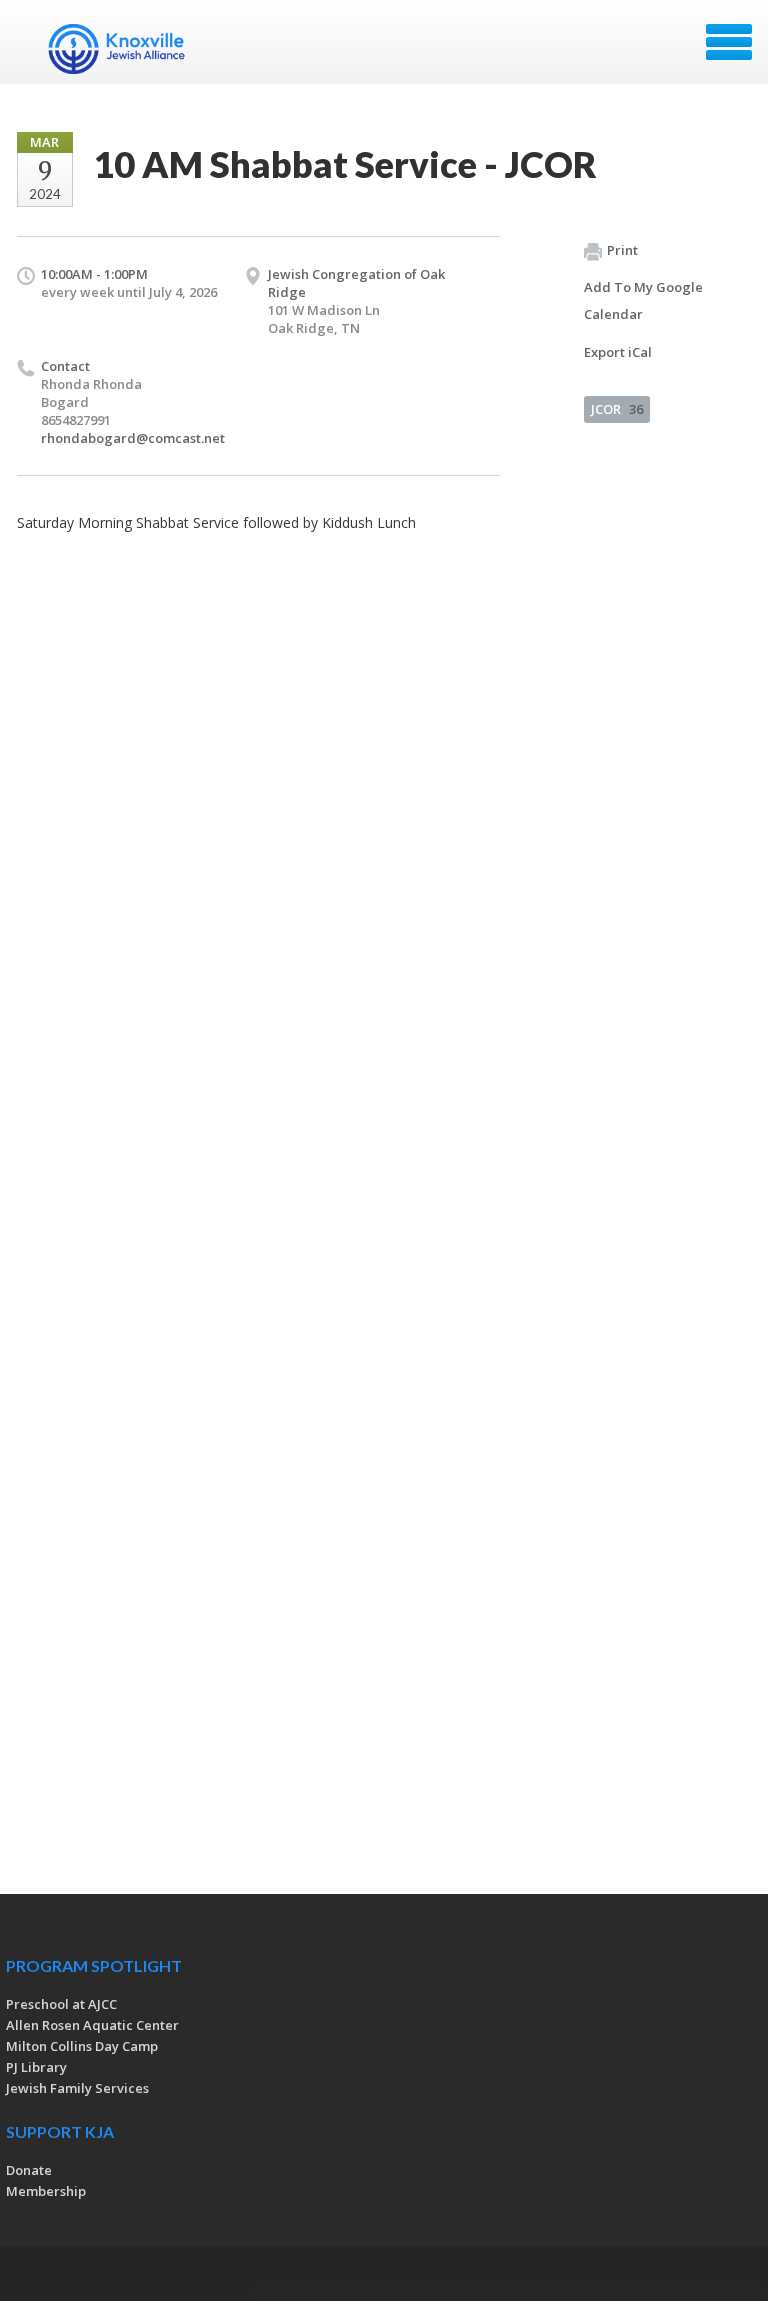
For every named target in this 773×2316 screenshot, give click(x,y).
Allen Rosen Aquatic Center (92, 2025)
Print (622, 250)
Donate (29, 2170)
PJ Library (36, 2067)
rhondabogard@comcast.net (133, 438)
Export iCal (618, 352)
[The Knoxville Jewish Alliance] (129, 49)
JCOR (617, 409)
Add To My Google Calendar (643, 300)
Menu (729, 42)
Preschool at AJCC (61, 2004)
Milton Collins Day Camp (82, 2046)
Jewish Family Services (77, 2088)
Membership (46, 2191)
